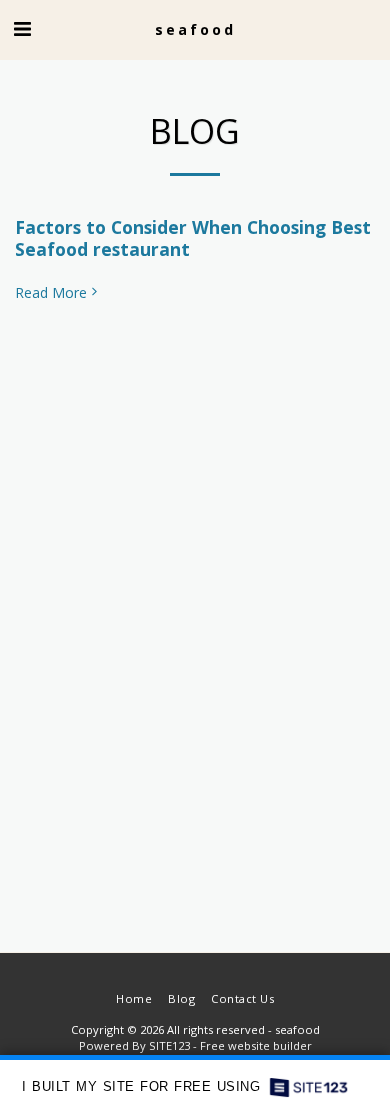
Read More (51, 293)
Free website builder (256, 1045)
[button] (22, 28)
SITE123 (169, 1045)
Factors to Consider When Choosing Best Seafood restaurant (193, 238)
